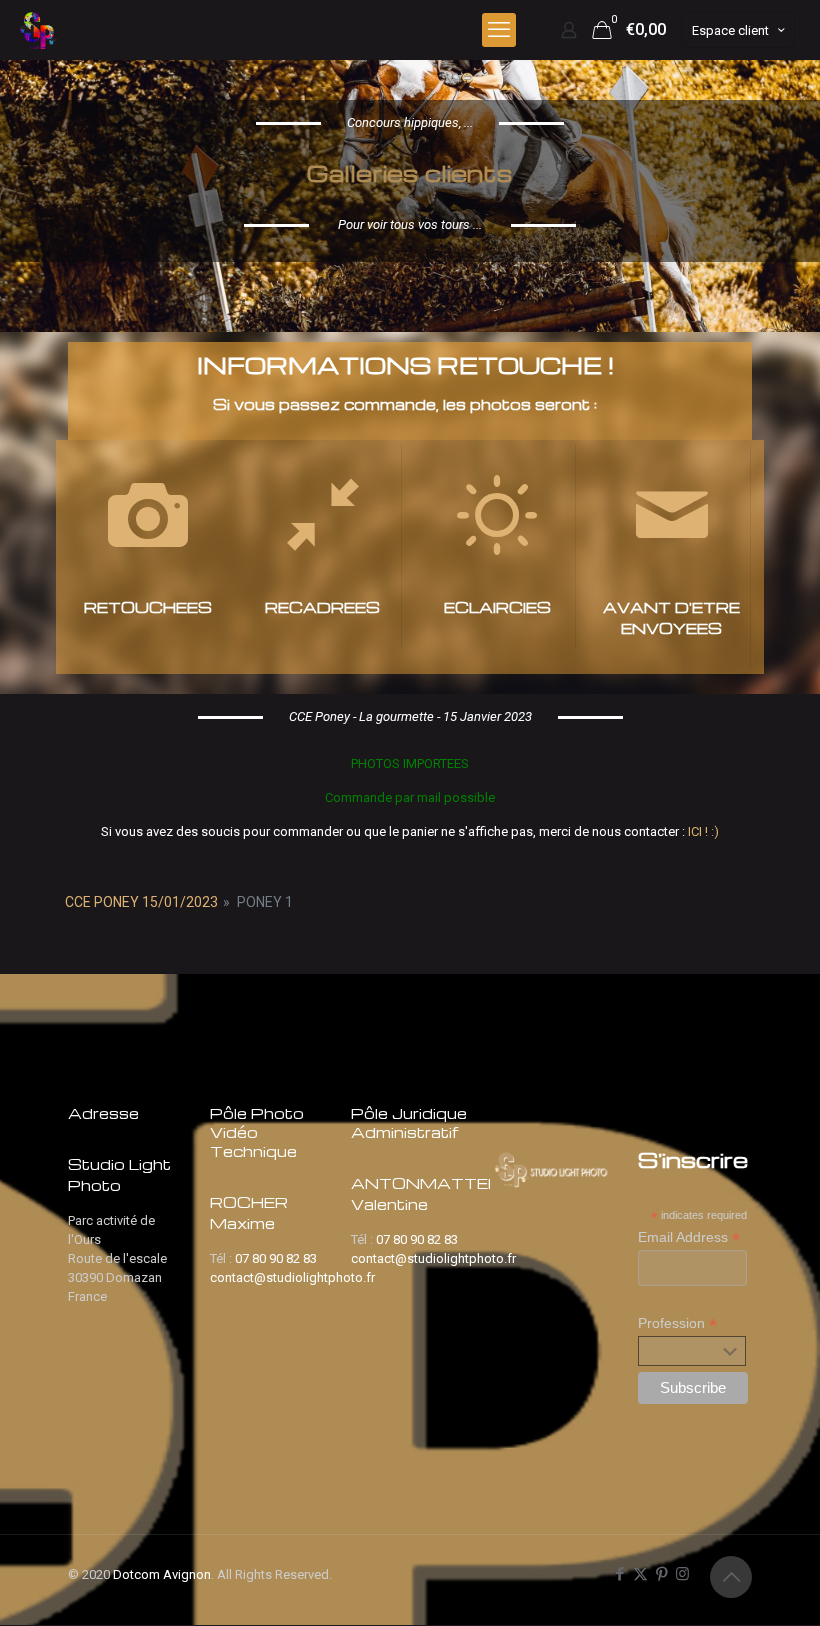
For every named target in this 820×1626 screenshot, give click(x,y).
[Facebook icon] (619, 1574)
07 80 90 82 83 (276, 1258)
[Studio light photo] (39, 30)
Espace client (730, 30)
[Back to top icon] (731, 1577)
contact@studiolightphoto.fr (292, 1277)
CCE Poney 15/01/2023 (141, 902)
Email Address (689, 1237)
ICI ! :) (703, 831)
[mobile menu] (499, 30)
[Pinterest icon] (661, 1574)
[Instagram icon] (682, 1574)
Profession (677, 1323)
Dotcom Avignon (162, 1574)
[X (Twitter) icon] (640, 1574)
